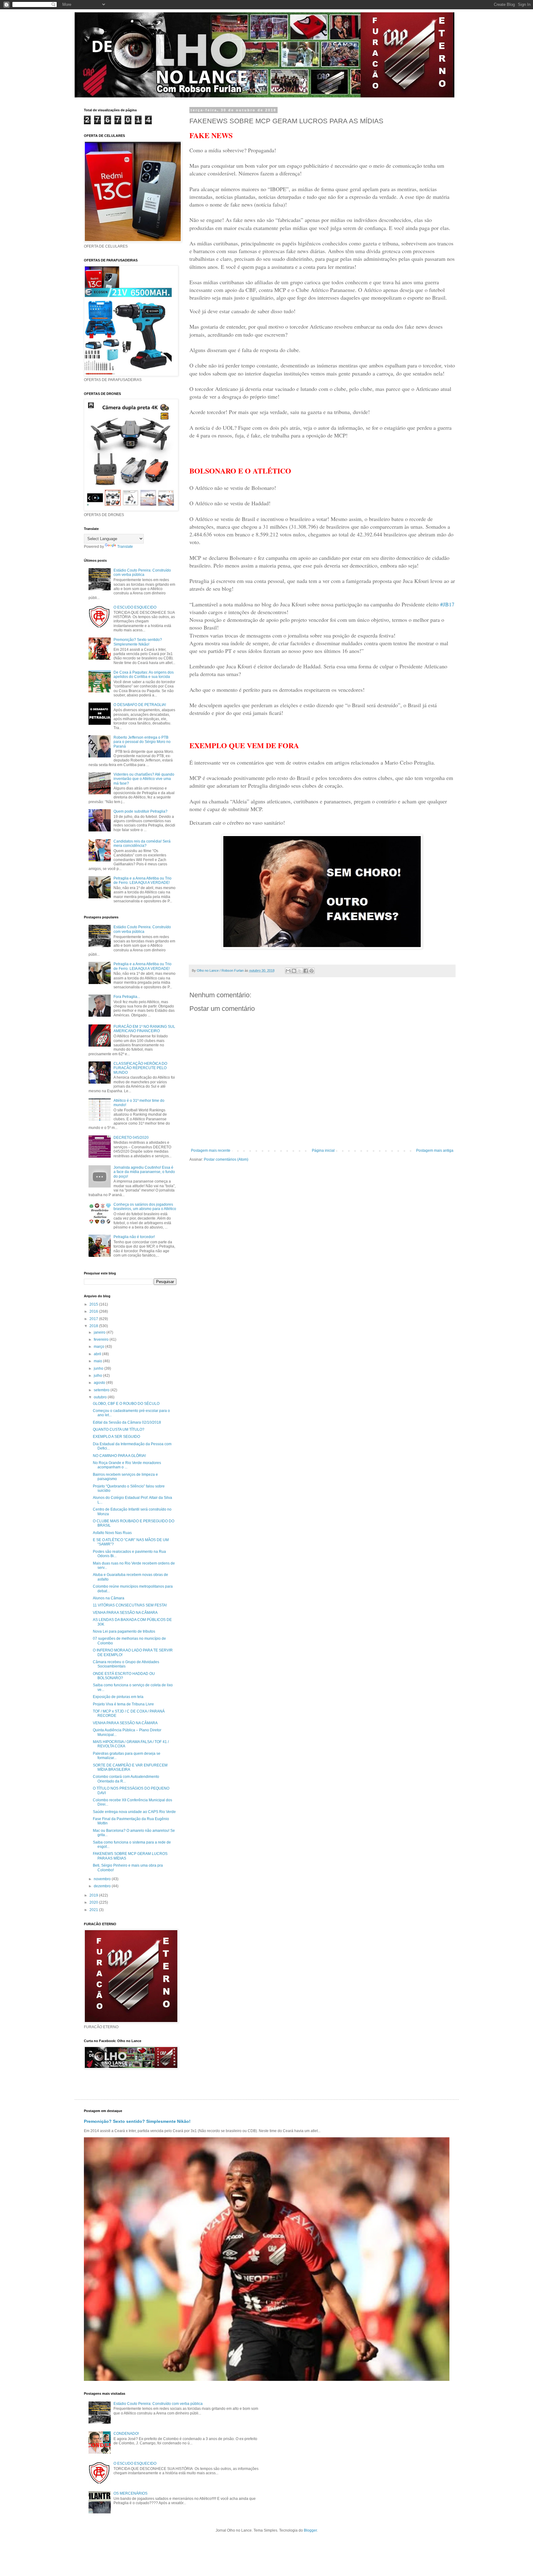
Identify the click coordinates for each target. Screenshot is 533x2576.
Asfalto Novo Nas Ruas (112, 1533)
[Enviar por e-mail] (288, 971)
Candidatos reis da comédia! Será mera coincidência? (142, 843)
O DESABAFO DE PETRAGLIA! (140, 705)
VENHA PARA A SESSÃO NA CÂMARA (125, 1613)
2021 (94, 1910)
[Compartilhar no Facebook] (306, 971)
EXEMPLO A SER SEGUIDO (116, 1437)
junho (99, 1368)
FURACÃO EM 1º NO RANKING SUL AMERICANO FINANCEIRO (144, 1029)
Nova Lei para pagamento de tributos (124, 1631)
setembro (102, 1390)
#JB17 (447, 604)
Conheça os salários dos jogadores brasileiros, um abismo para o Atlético (145, 1207)
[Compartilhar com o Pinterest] (312, 971)
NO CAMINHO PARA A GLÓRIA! (119, 1456)
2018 (94, 1326)
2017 (94, 1319)
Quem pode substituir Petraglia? (140, 811)
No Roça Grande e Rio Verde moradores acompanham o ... (127, 1465)
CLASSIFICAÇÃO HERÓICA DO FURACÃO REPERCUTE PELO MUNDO (140, 1068)
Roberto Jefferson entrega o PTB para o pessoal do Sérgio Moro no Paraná (142, 742)
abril (98, 1354)
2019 (94, 1895)
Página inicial (323, 1151)
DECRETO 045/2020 (131, 1138)
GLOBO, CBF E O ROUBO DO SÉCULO (126, 1404)
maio (98, 1361)
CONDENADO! (126, 2434)
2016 (94, 1311)
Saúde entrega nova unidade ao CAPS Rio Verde (134, 1812)
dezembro (103, 1886)
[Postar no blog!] (294, 971)
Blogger (310, 2530)
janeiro (100, 1332)
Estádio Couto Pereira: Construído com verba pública (142, 572)
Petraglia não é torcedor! (134, 1237)
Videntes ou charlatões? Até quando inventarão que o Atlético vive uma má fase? (144, 779)
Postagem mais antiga (435, 1151)
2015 (94, 1304)
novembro (103, 1879)
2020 (94, 1902)
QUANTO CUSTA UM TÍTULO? (119, 1430)
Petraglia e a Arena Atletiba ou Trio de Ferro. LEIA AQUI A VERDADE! (143, 880)
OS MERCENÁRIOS (130, 2493)
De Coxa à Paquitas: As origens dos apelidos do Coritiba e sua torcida (144, 675)
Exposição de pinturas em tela (118, 1697)
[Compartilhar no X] (300, 971)
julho (98, 1376)
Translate (125, 547)
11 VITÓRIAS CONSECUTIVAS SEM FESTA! (130, 1605)
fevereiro (102, 1339)
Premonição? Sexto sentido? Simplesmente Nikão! (138, 642)
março (99, 1347)
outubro (101, 1397)
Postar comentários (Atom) (226, 1159)
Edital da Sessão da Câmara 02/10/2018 (127, 1422)
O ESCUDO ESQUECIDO (135, 607)
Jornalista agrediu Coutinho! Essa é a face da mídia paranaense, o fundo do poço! (144, 1172)
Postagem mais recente (211, 1151)
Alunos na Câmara (109, 1598)
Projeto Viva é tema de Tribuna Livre (123, 1704)
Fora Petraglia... (127, 997)
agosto (100, 1383)
